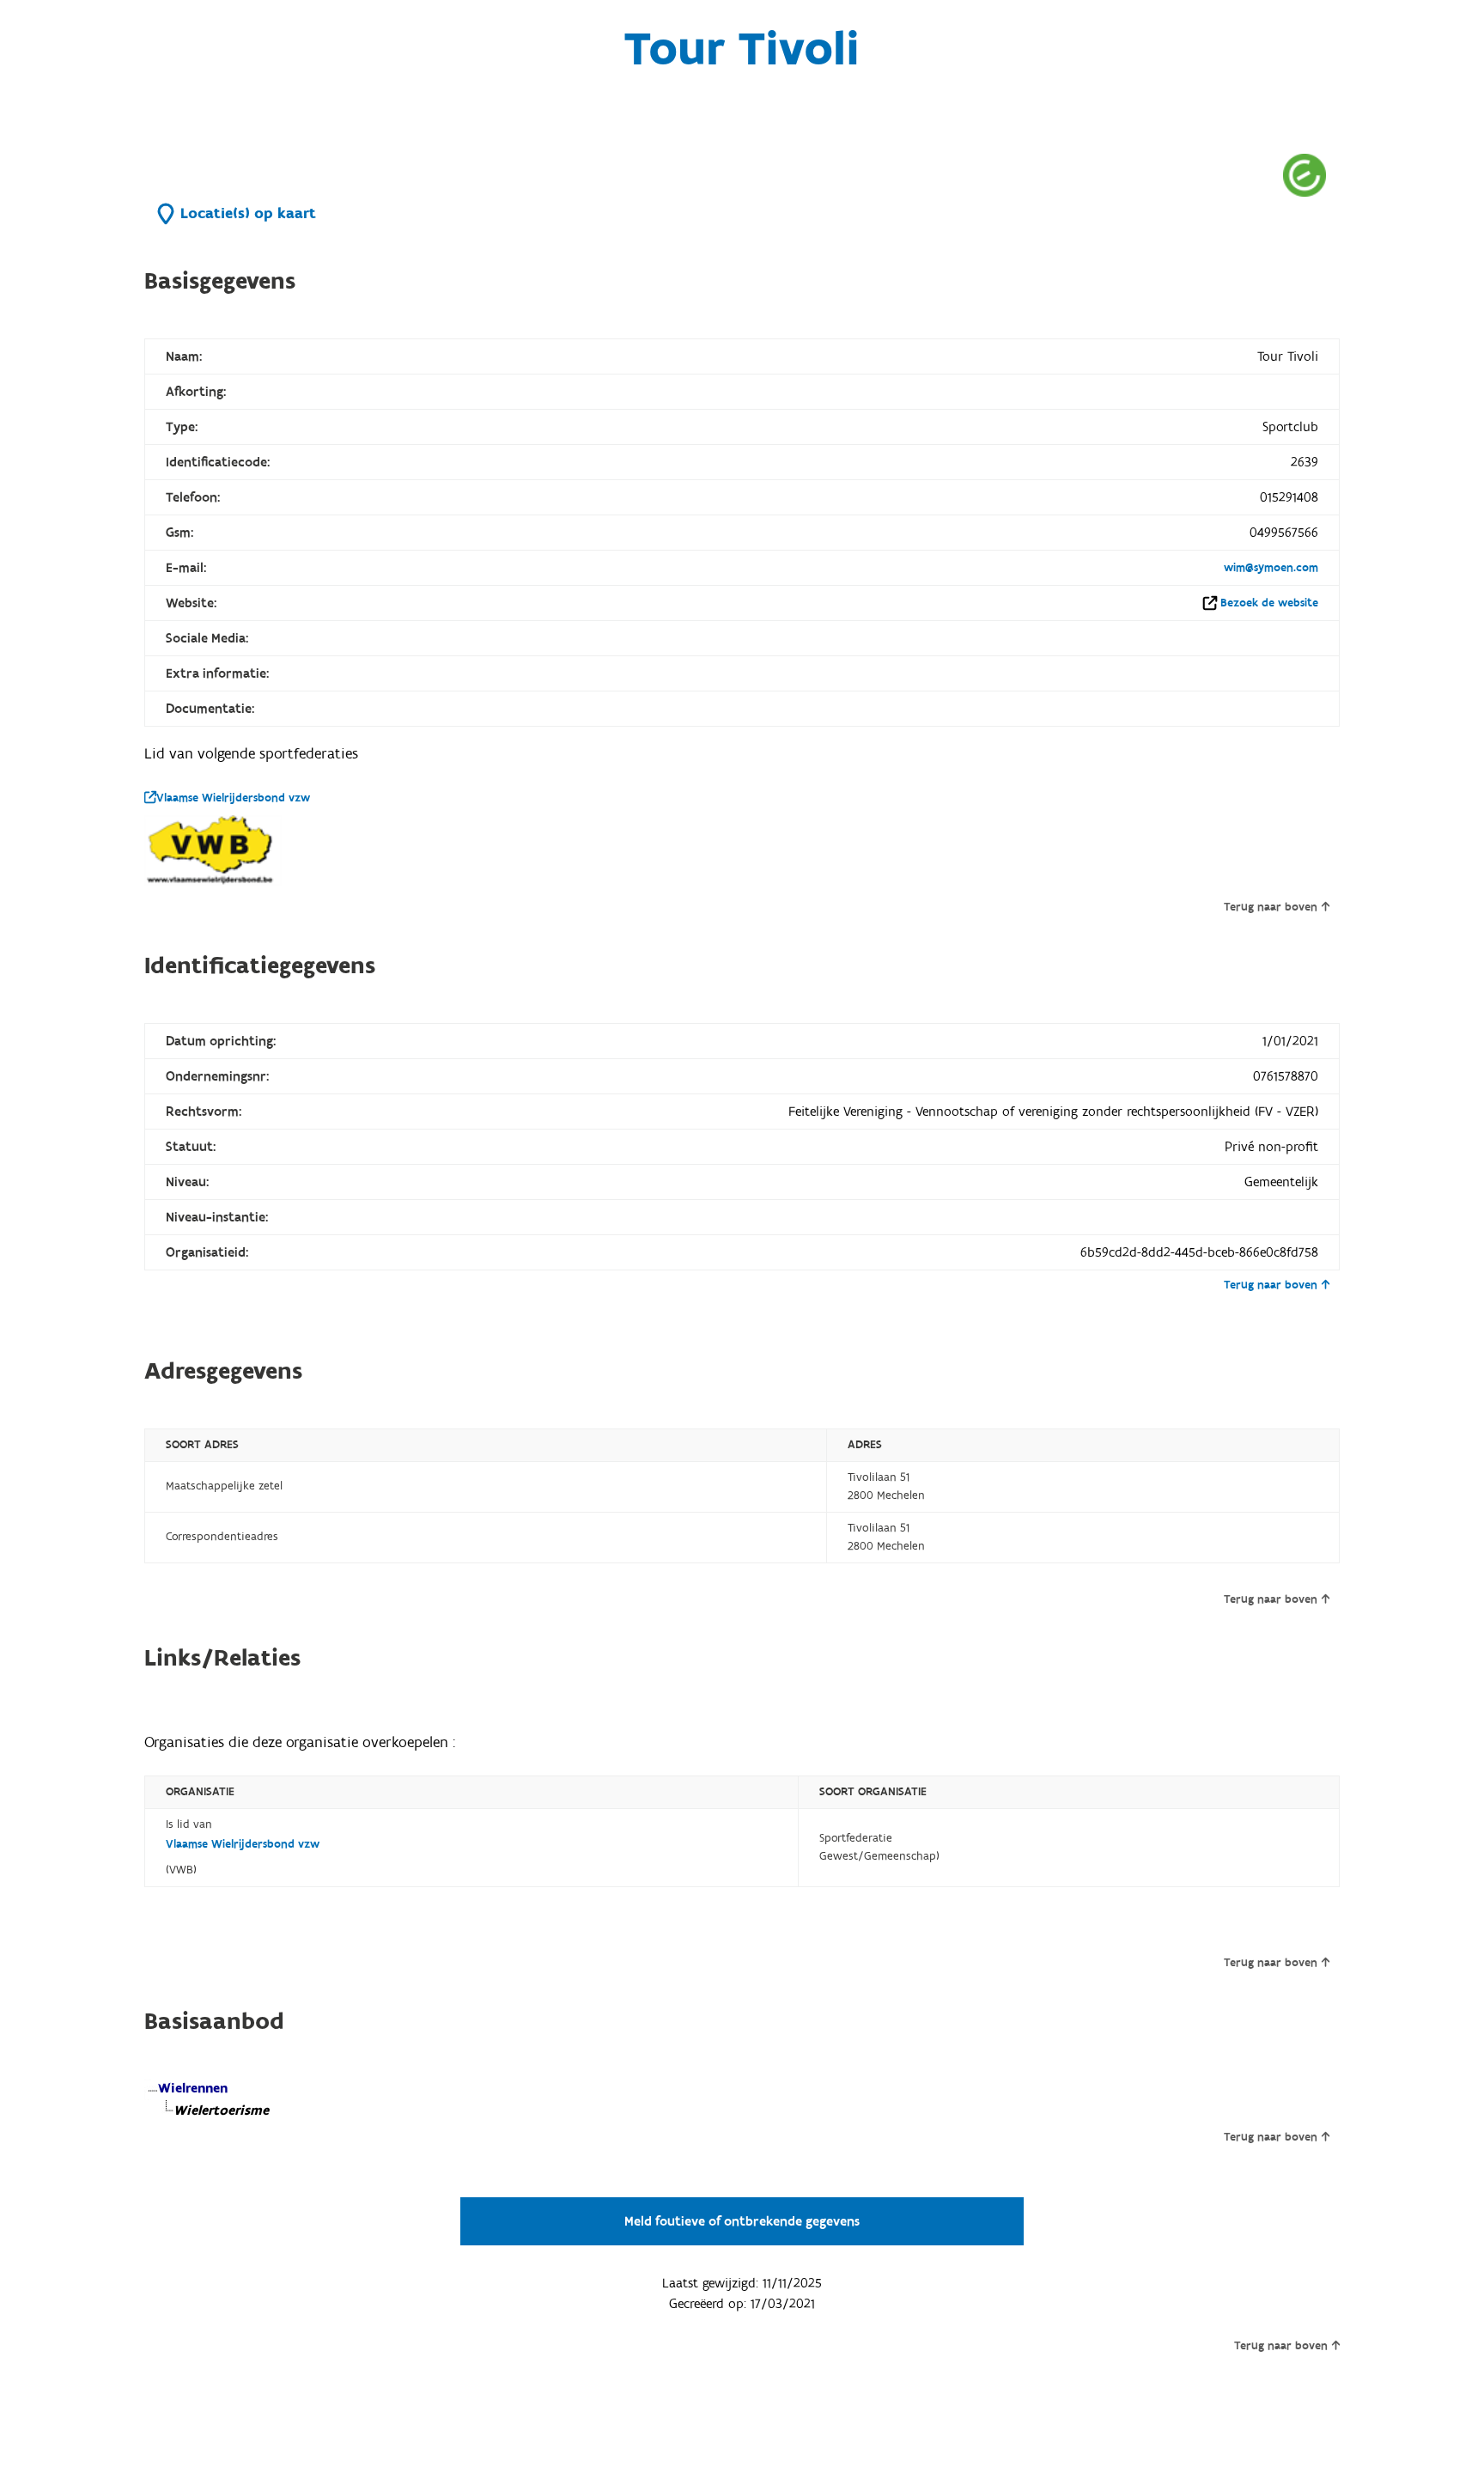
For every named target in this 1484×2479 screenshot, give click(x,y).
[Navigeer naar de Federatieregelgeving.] (1305, 175)
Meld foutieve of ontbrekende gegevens (742, 2221)
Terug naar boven (1271, 907)
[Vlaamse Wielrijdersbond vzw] (213, 850)
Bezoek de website (1269, 603)
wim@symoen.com (1271, 568)
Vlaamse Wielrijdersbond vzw (233, 798)
